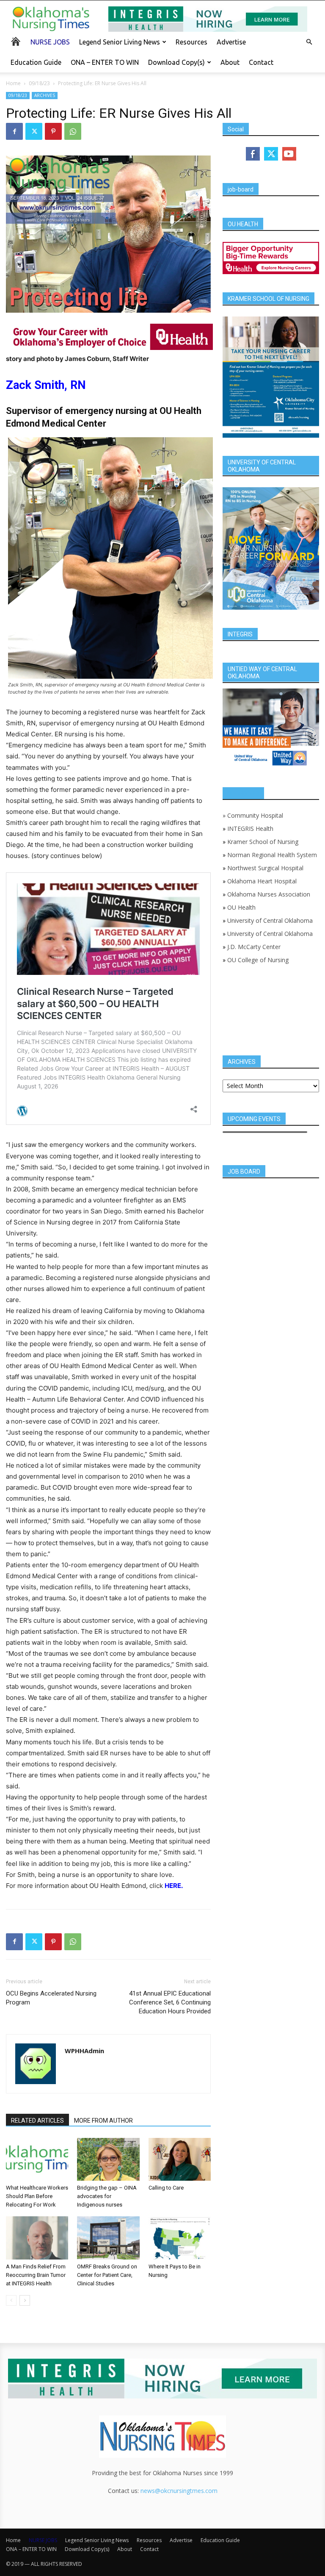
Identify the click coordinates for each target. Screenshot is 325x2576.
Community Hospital (255, 815)
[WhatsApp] (73, 131)
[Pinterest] (53, 131)
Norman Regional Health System (272, 855)
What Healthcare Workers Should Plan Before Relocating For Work (37, 2196)
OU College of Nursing (258, 960)
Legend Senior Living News (120, 42)
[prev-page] (11, 2300)
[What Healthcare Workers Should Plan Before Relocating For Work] (37, 2159)
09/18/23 (39, 83)
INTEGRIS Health (250, 829)
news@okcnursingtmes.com (179, 2491)
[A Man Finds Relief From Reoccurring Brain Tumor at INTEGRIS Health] (37, 2238)
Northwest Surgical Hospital (265, 868)
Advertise (231, 42)
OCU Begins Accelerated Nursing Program (51, 1998)
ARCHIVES (45, 95)
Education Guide (36, 62)
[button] (309, 42)
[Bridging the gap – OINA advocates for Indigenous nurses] (108, 2159)
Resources (191, 42)
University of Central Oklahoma (270, 920)
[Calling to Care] (180, 2159)
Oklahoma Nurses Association (269, 894)
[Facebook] (14, 131)
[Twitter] (34, 131)
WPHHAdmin (84, 2051)
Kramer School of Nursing (263, 842)
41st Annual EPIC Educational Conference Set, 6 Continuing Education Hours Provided (170, 2002)
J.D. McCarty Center (254, 947)
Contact (261, 62)
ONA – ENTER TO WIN (105, 62)
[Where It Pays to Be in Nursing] (180, 2238)
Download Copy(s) (176, 62)
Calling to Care (166, 2188)
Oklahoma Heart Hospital (262, 881)
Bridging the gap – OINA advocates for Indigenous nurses (107, 2196)
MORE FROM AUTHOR (103, 2121)
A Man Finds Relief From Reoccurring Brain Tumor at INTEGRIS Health (36, 2275)
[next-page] (25, 2300)
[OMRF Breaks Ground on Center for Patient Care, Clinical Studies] (108, 2238)
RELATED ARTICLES (37, 2121)
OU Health (241, 907)
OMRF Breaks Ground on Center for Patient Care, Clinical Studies (107, 2275)
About (230, 62)
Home (13, 83)
